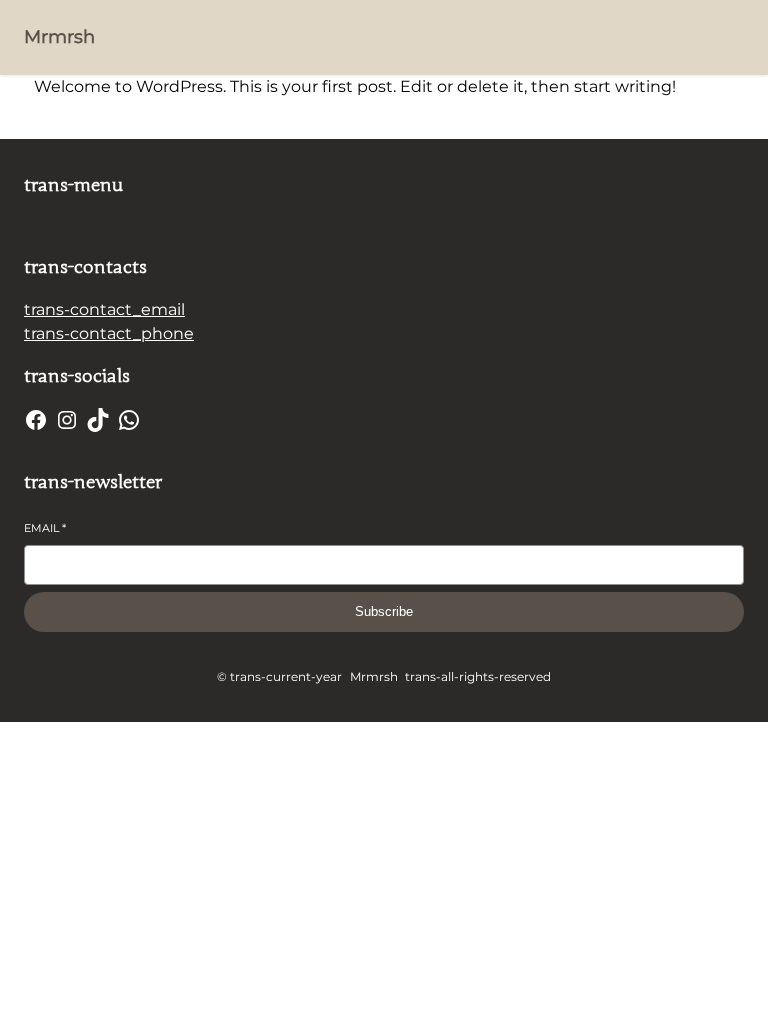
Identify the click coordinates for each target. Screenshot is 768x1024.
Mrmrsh (59, 37)
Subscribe (384, 611)
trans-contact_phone (109, 333)
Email (45, 528)
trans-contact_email (104, 309)
